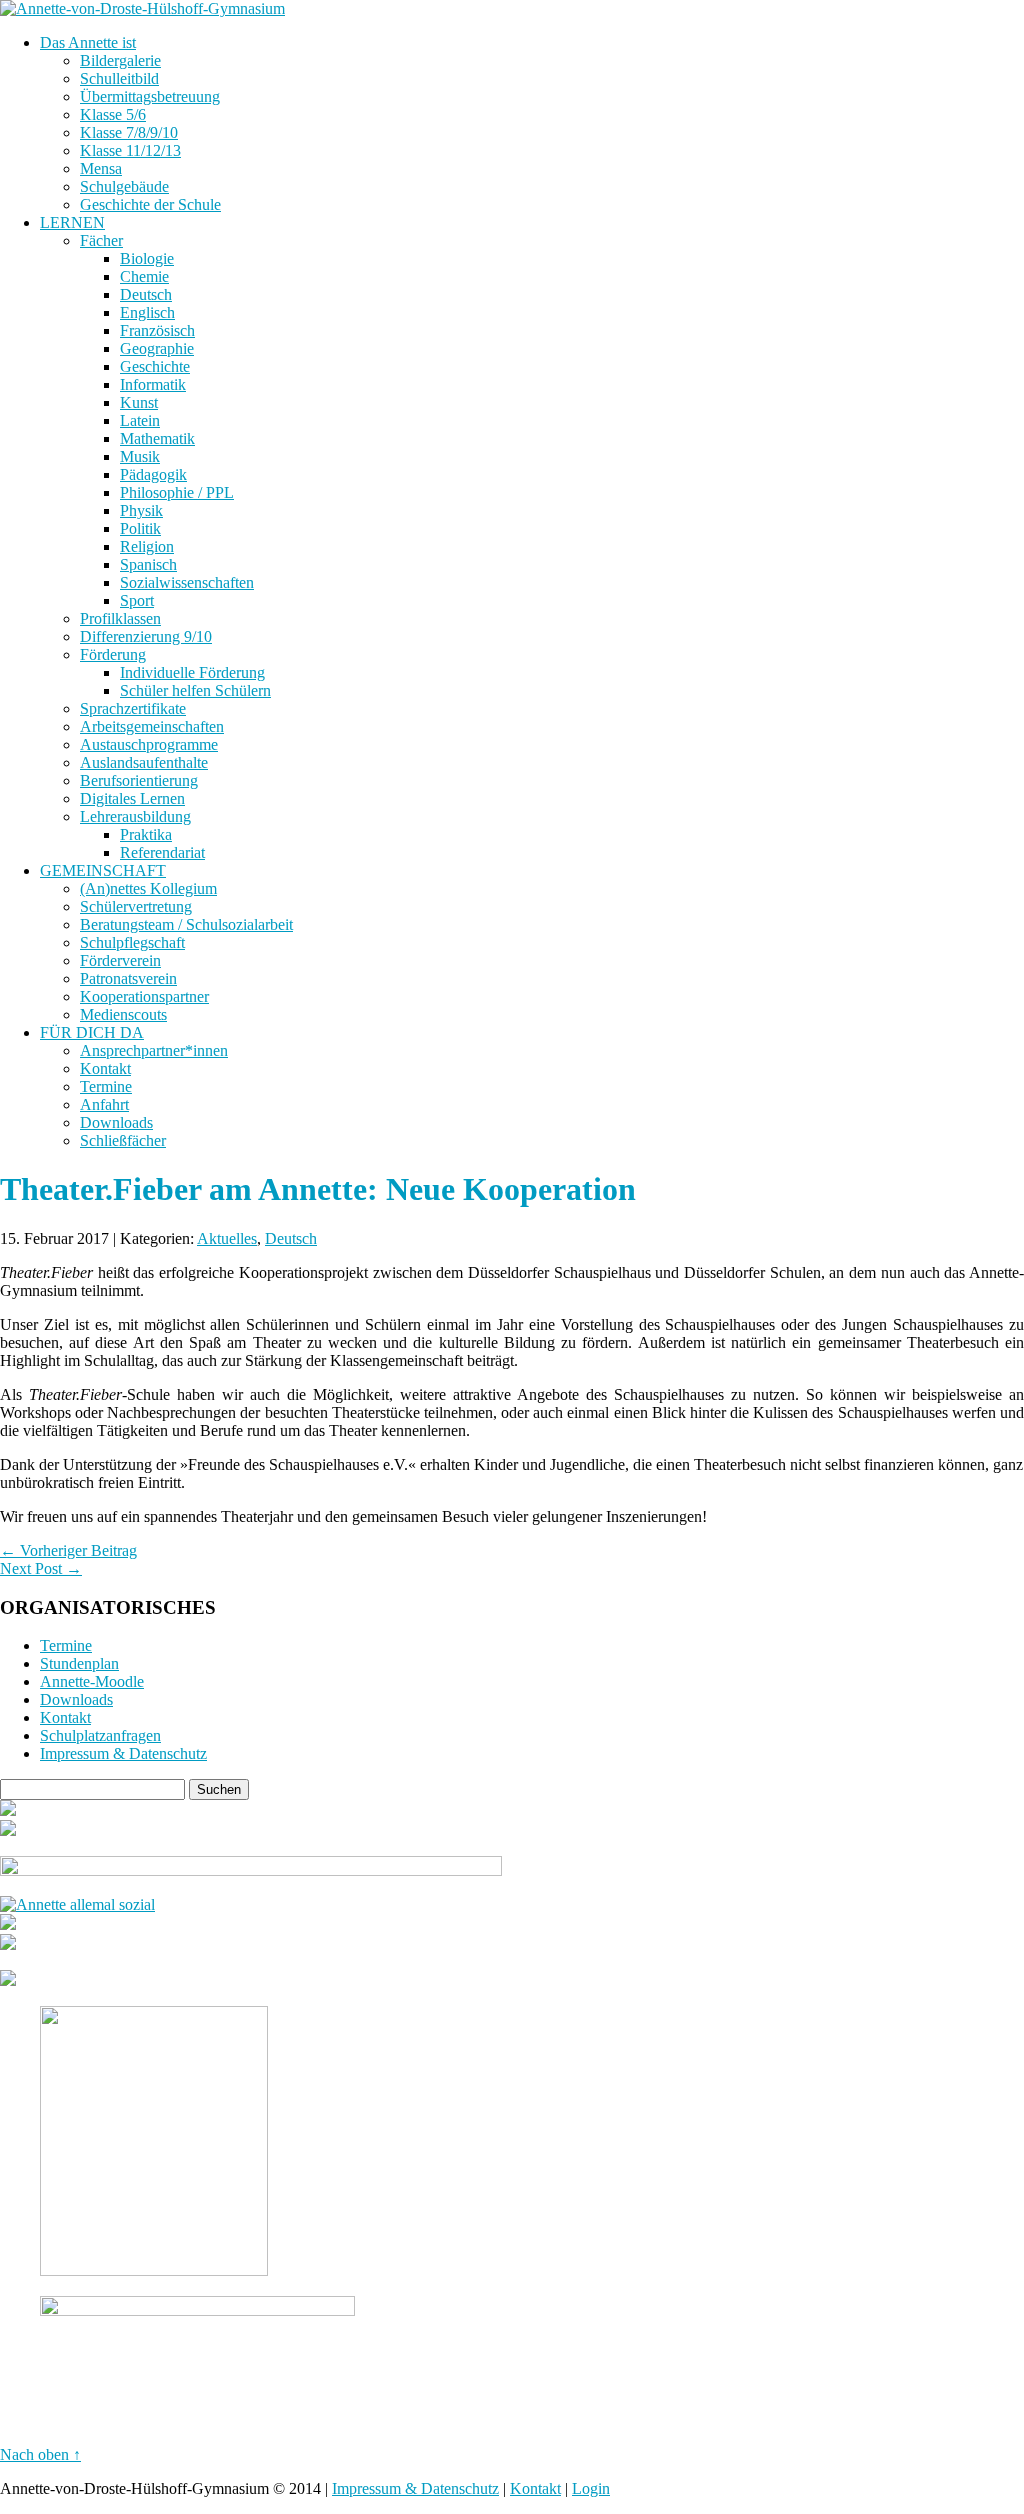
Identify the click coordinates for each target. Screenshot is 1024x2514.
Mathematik (157, 438)
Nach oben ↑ (40, 2454)
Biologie (147, 258)
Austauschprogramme (149, 744)
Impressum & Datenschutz (123, 1753)
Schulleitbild (119, 78)
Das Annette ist (88, 42)
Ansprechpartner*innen (154, 1050)
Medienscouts (123, 1014)
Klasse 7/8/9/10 (129, 132)
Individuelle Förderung (192, 672)
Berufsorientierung (139, 780)
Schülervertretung (136, 906)
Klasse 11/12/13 (130, 150)
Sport (137, 600)
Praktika (146, 834)
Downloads (116, 1122)
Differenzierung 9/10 (146, 636)
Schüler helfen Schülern (195, 690)
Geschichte (155, 366)
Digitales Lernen (132, 798)
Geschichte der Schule (150, 204)
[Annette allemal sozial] (77, 1904)
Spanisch (148, 564)
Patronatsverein (128, 978)
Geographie (157, 348)
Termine (106, 1086)
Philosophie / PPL (177, 492)
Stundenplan (79, 1663)
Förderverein (120, 960)
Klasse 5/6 (113, 114)
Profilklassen (120, 618)
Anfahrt (104, 1104)
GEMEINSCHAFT (103, 870)
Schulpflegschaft (132, 942)
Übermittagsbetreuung (150, 96)
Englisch (147, 312)
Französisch (157, 330)
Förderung (113, 654)
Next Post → (41, 1568)
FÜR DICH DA (92, 1032)
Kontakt (105, 1068)
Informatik (153, 384)
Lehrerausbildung (135, 816)
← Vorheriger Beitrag (68, 1550)
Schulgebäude (124, 186)
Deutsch (146, 294)
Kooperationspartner (144, 996)
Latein (140, 420)
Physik (141, 510)
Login (591, 2488)
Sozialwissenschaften (187, 582)
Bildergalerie (120, 60)
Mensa (101, 168)
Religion (147, 546)
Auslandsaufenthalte (144, 762)
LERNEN (72, 222)
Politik (140, 528)
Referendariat (162, 852)
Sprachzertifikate (133, 708)
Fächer (101, 240)
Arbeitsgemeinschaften (152, 726)
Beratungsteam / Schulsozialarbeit (186, 924)
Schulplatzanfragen (100, 1735)
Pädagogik (153, 474)
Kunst (139, 402)
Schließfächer (123, 1140)
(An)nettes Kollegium (148, 888)
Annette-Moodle (92, 1681)
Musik (140, 456)
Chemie (144, 276)
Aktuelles (227, 1238)
